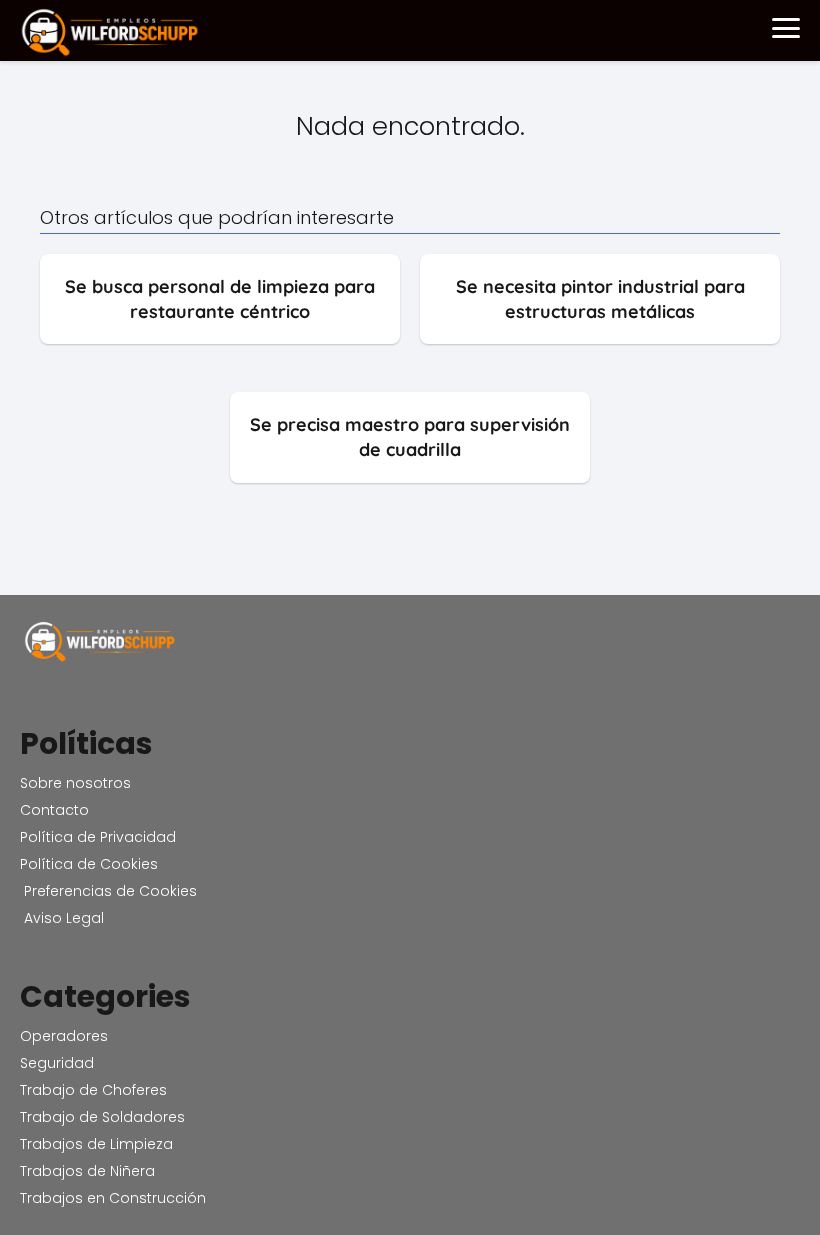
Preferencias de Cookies (108, 891)
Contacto (54, 810)
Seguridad (57, 1063)
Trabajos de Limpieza (96, 1144)
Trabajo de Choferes (93, 1090)
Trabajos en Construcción (113, 1198)
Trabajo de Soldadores (102, 1117)
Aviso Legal (62, 918)
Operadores (64, 1036)
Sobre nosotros (75, 783)
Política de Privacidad (98, 837)
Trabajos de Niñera (87, 1171)
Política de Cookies (89, 864)
